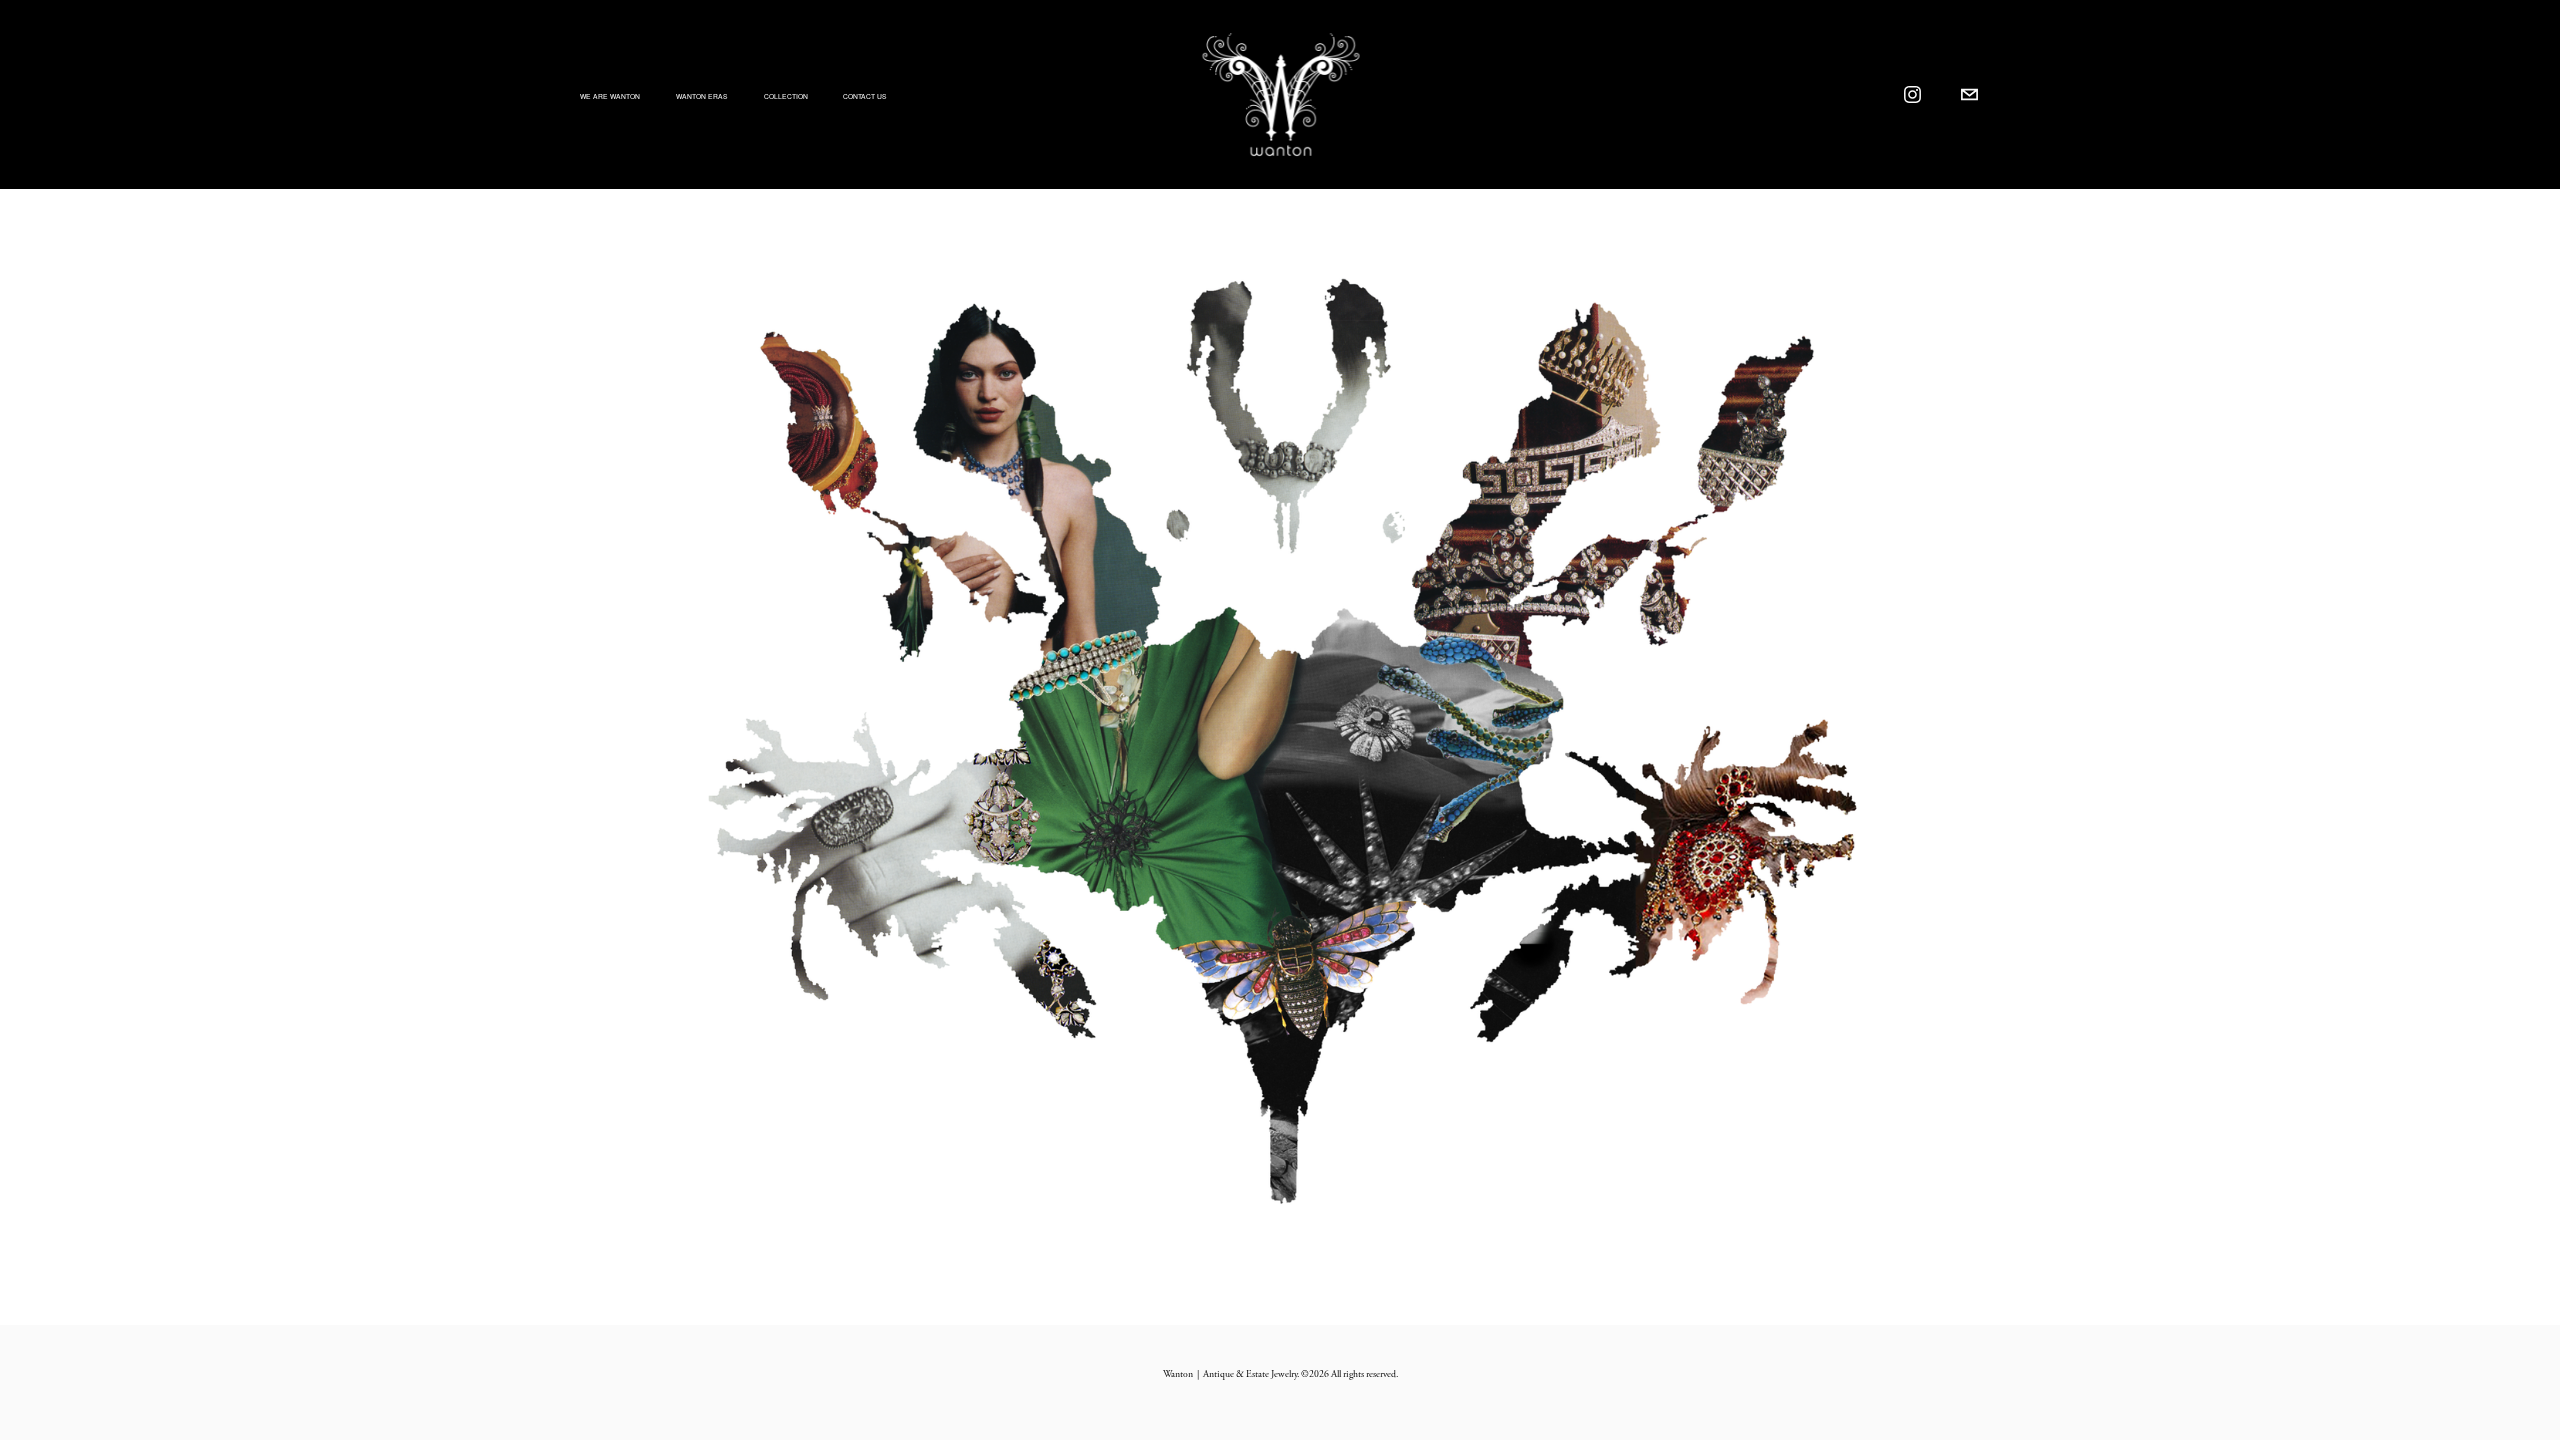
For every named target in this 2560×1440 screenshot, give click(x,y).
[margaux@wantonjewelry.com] (1969, 94)
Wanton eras (702, 96)
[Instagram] (1912, 94)
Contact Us (865, 96)
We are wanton (610, 96)
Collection (786, 96)
